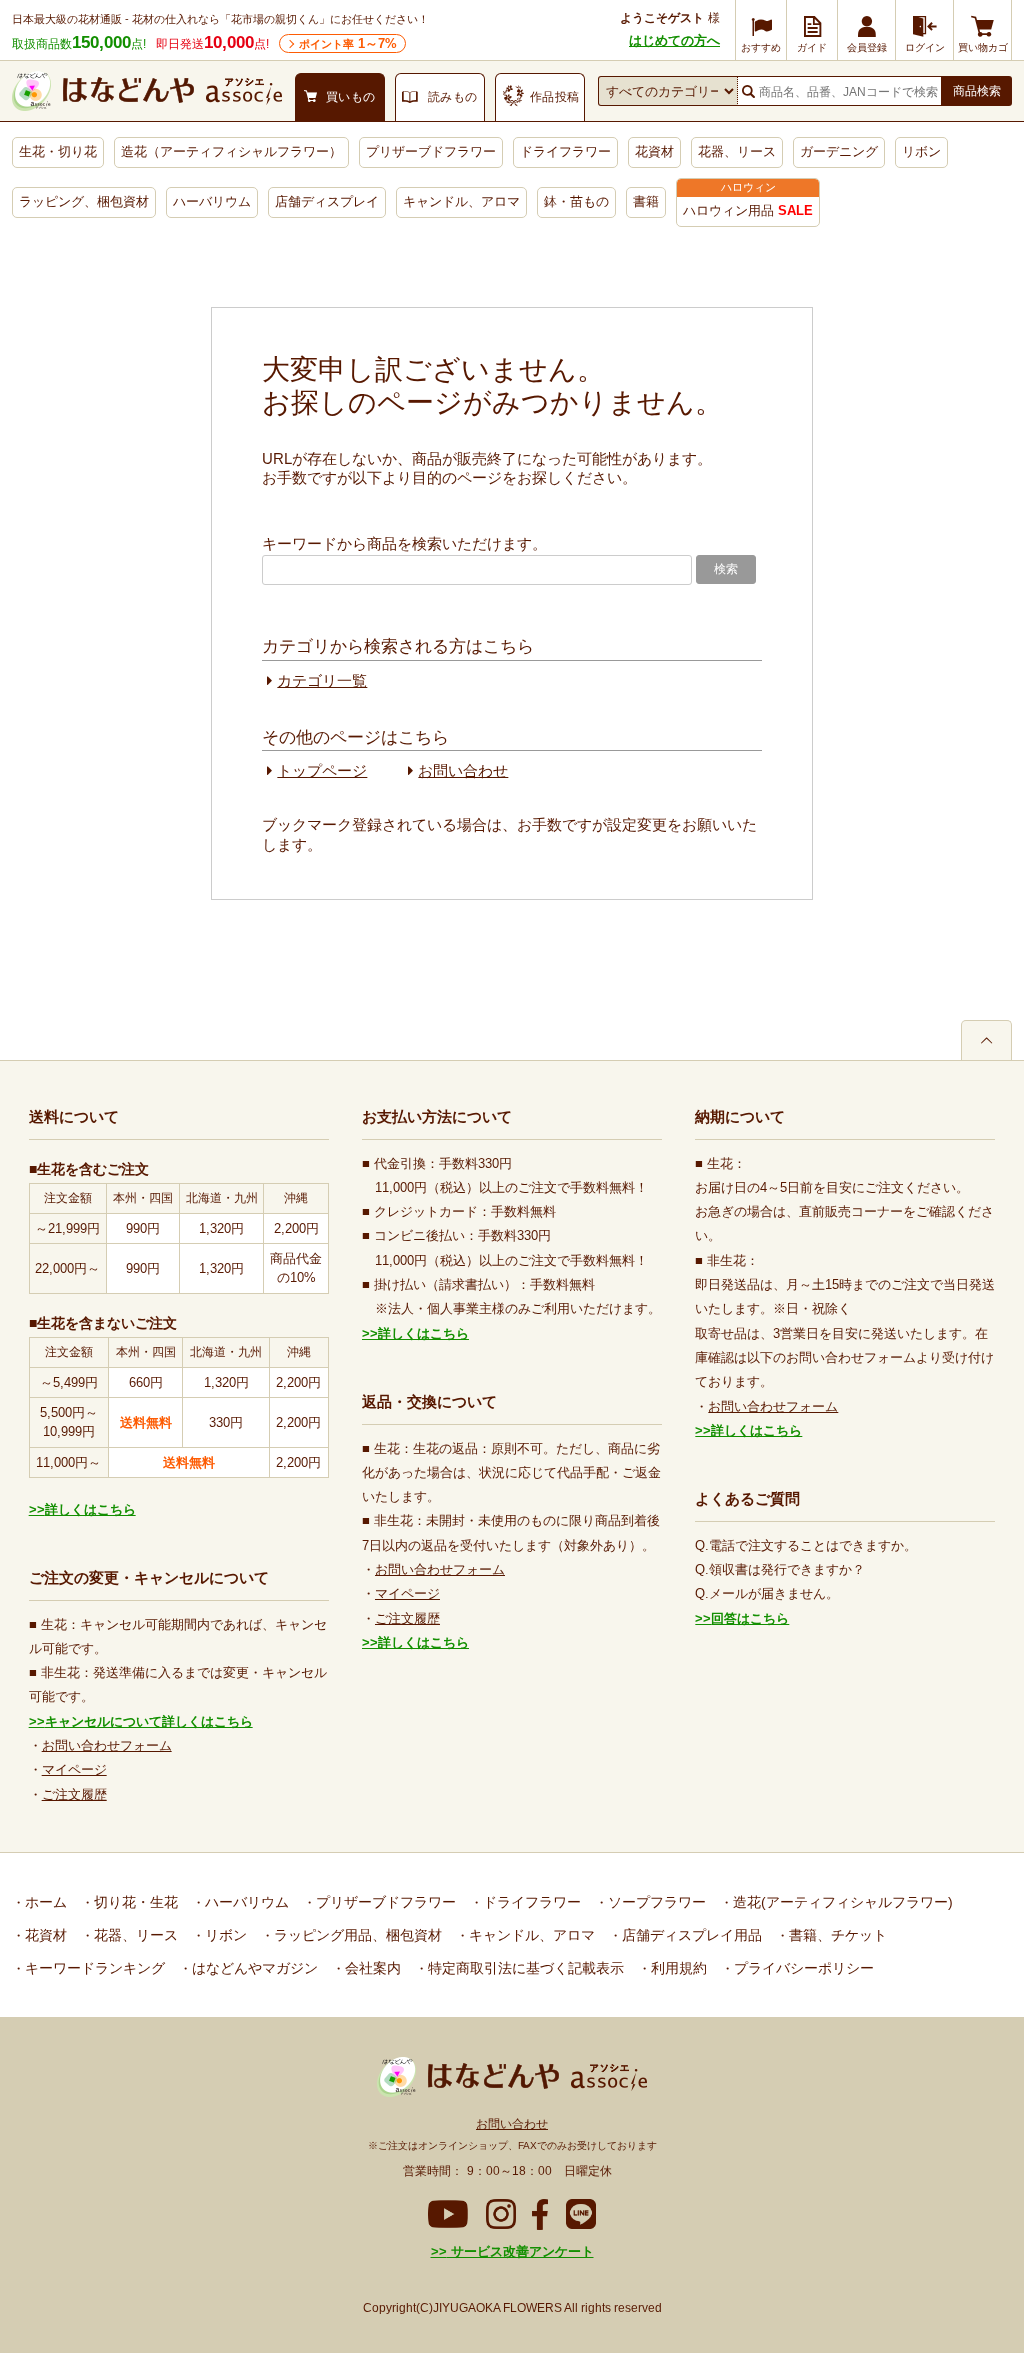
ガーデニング (839, 151)
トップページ (322, 770)
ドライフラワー (565, 151)
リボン (921, 151)
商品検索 (977, 91)
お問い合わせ (463, 770)
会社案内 (371, 1968)
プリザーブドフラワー (431, 151)
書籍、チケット (836, 1935)
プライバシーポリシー (802, 1968)
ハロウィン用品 (748, 210)
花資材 (654, 151)
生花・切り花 (58, 151)
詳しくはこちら (90, 1509)
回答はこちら (750, 1618)
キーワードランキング (93, 1968)
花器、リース (737, 151)
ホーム (44, 1902)
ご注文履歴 (74, 1794)
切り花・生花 (134, 1902)
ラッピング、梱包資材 (84, 201)
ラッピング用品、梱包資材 (356, 1935)
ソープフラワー (655, 1902)
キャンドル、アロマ (461, 201)
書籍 (646, 201)
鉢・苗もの (576, 201)
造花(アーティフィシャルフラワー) (841, 1902)
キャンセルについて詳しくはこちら (149, 1721)
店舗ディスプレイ (327, 201)
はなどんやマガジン (253, 1968)
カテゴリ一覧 (322, 680)
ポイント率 (348, 43)
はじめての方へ (674, 40)
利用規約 (677, 1968)
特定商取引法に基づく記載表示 (524, 1968)
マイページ (74, 1769)
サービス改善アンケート (520, 2251)
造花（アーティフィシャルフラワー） (231, 151)
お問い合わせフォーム (107, 1745)
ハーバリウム (212, 201)
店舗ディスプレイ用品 (690, 1935)
